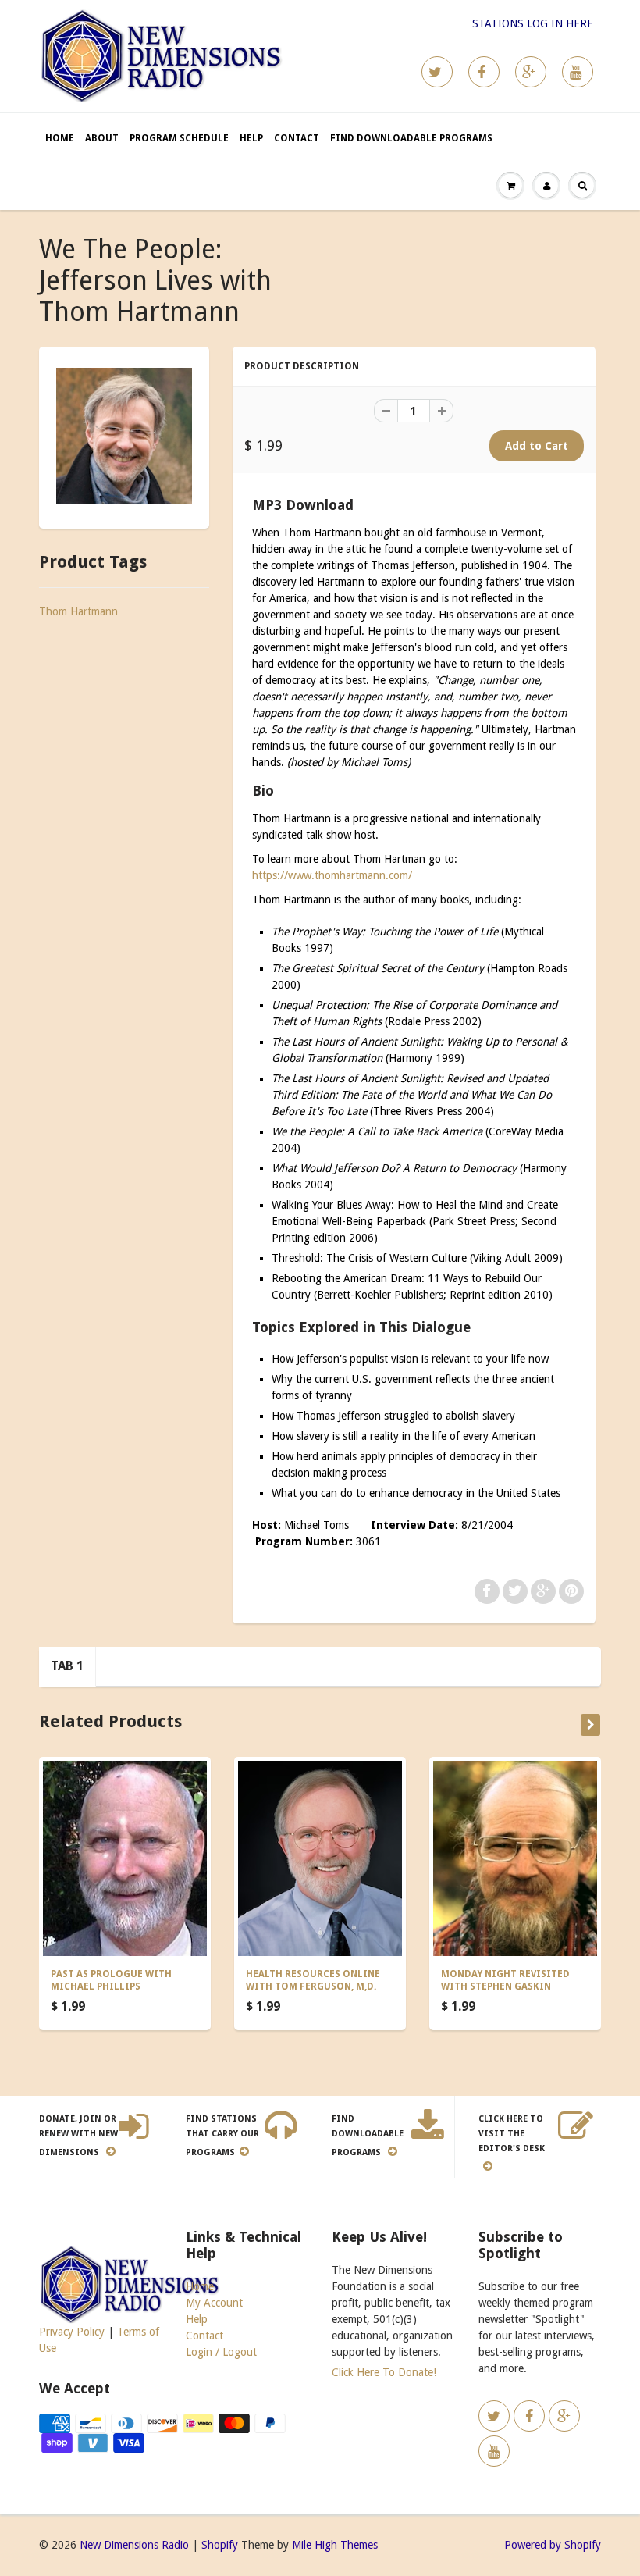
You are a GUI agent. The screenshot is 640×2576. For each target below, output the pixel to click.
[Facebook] (484, 72)
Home (60, 138)
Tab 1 (67, 1666)
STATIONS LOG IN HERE (533, 23)
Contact (297, 138)
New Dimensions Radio (134, 2545)
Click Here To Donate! (384, 2372)
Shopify (220, 2545)
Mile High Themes (335, 2545)
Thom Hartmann (78, 611)
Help (251, 138)
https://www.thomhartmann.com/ (332, 875)
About (102, 138)
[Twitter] (437, 72)
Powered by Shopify (553, 2545)
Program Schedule (179, 138)
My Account (214, 2303)
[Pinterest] (531, 72)
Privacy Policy (72, 2332)
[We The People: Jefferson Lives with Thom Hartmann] (124, 436)
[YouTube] (578, 72)
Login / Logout (221, 2352)
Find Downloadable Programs (411, 138)
